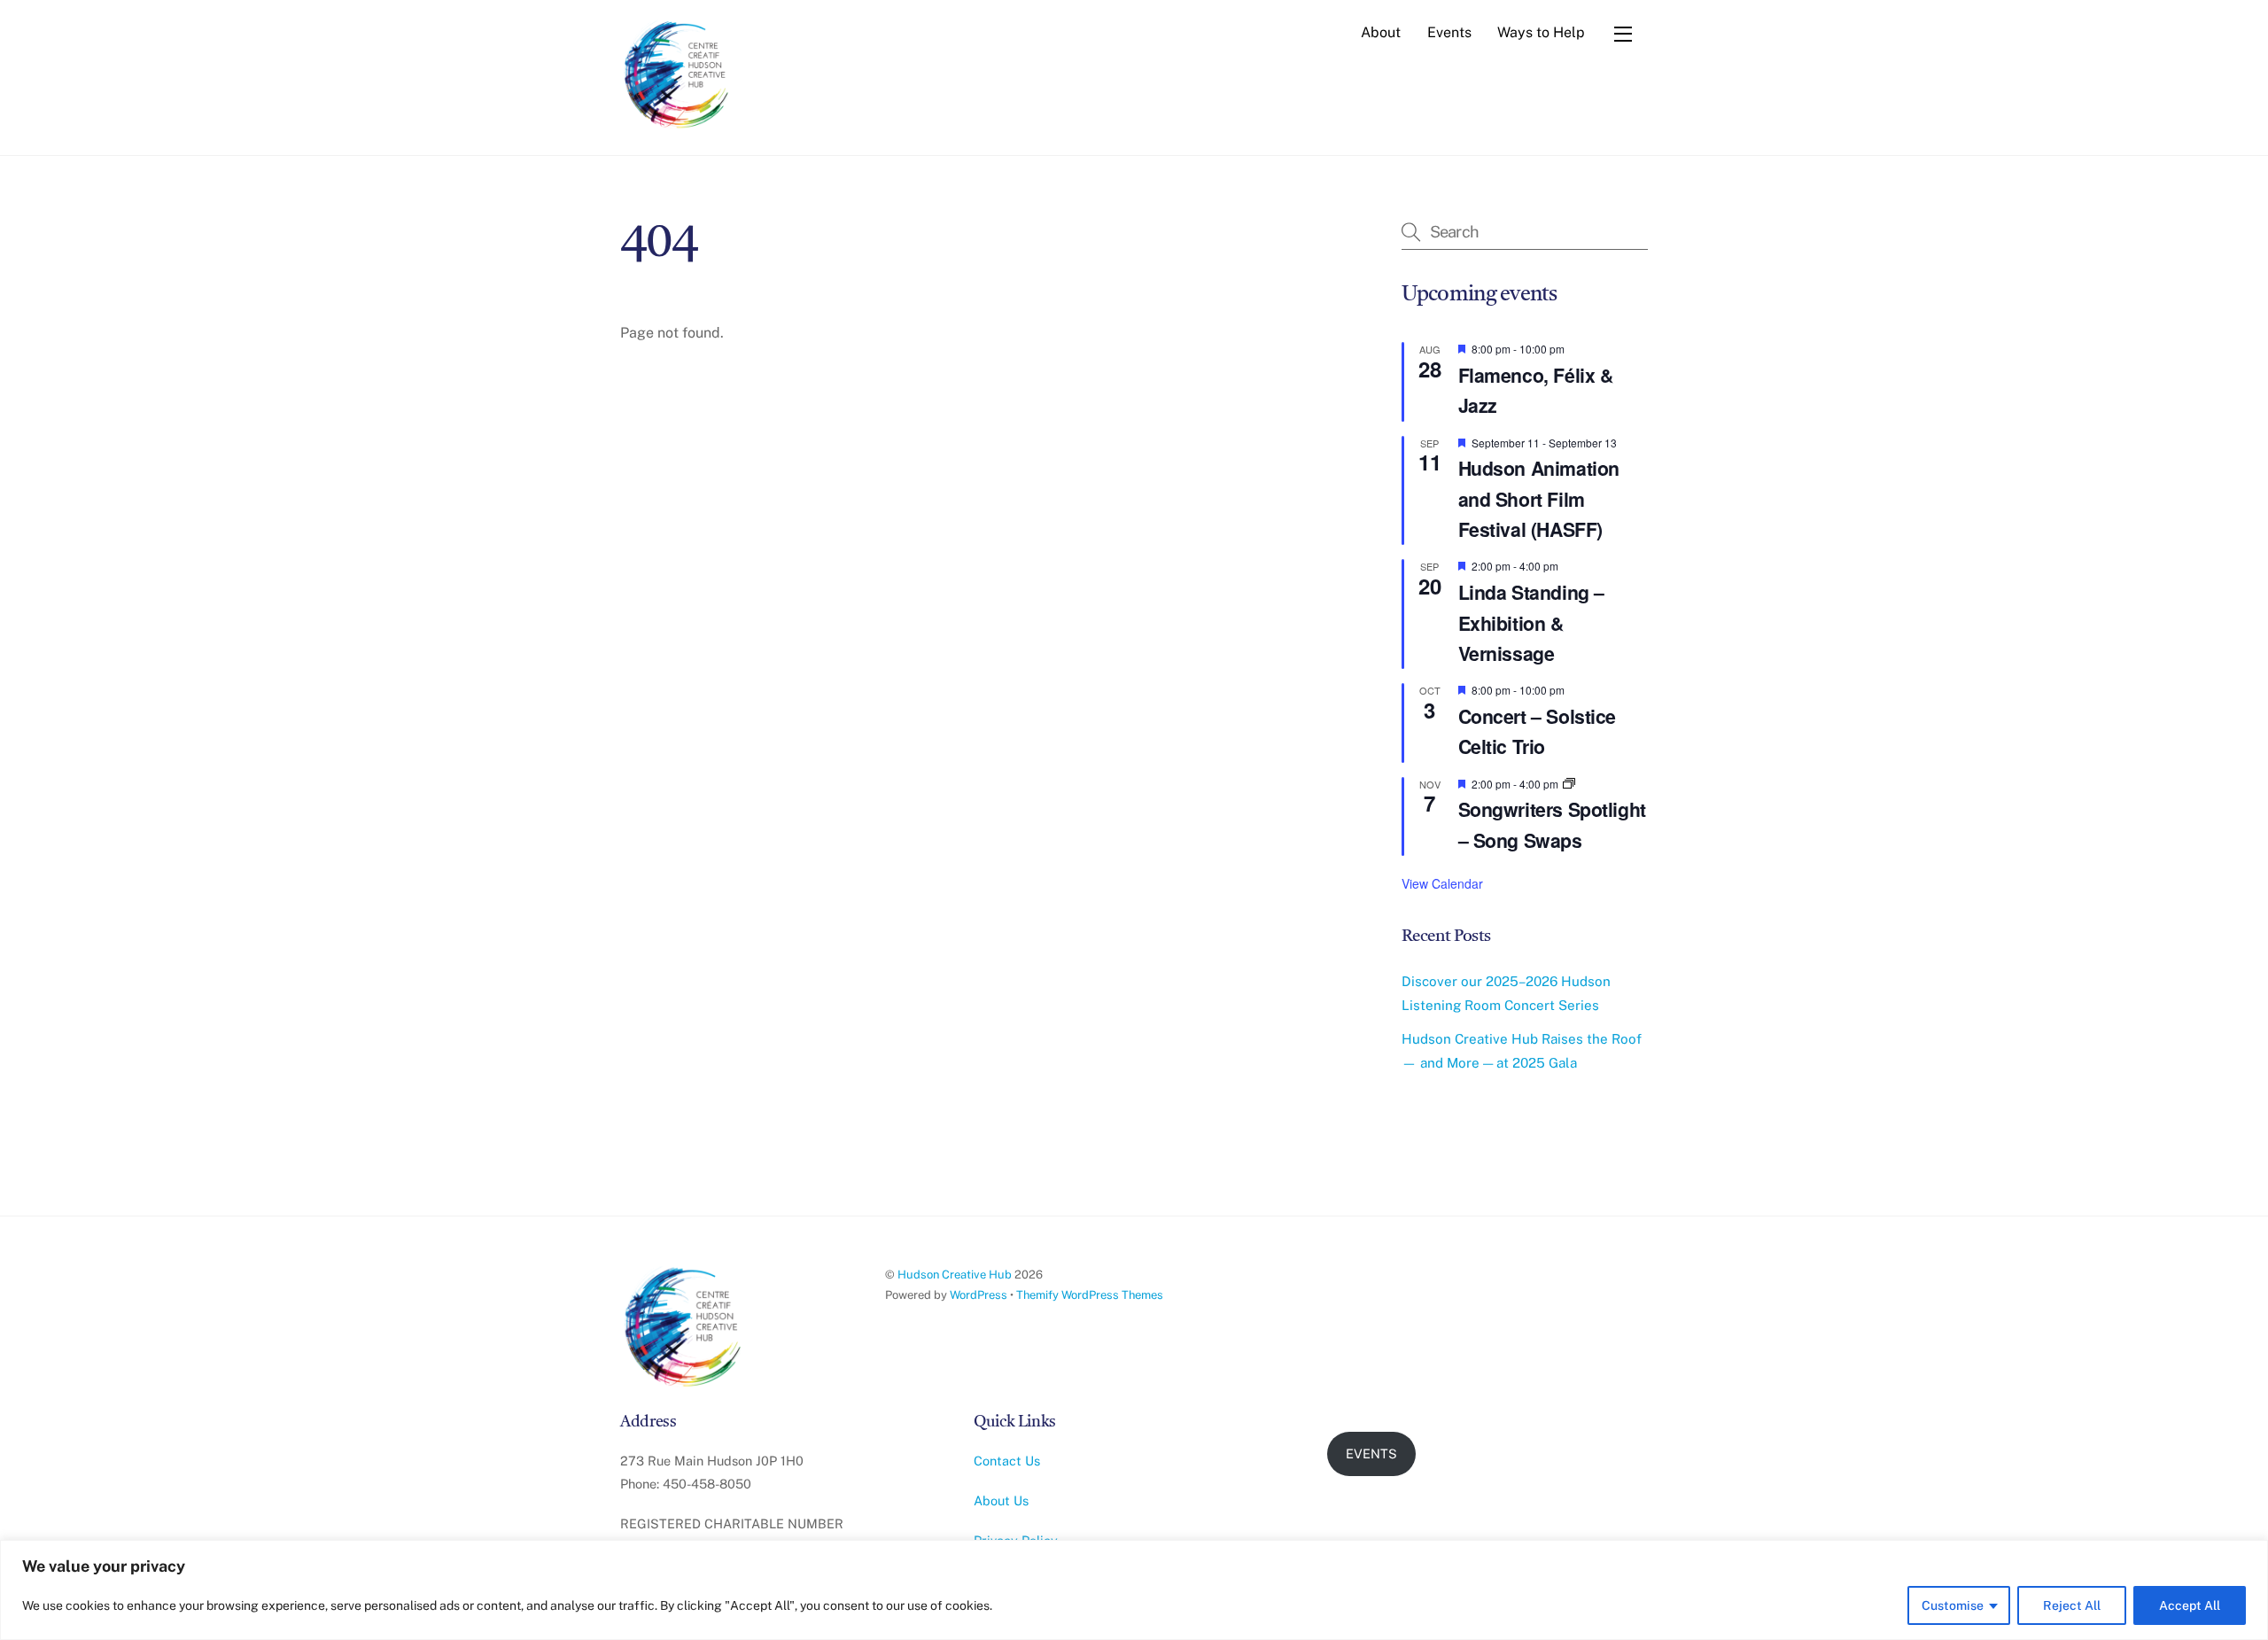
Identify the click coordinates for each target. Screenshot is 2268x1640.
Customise (1953, 1605)
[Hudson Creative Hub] (678, 76)
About (1381, 32)
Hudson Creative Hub (955, 1275)
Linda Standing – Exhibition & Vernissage (1531, 623)
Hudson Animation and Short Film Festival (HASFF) (1539, 499)
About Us (1001, 1500)
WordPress (979, 1295)
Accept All (2190, 1605)
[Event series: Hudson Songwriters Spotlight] (1569, 784)
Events (1449, 32)
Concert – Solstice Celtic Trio (1537, 731)
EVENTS (1371, 1453)
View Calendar (1442, 883)
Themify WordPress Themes (1090, 1295)
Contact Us (1007, 1461)
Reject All (2072, 1605)
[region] (1134, 1590)
